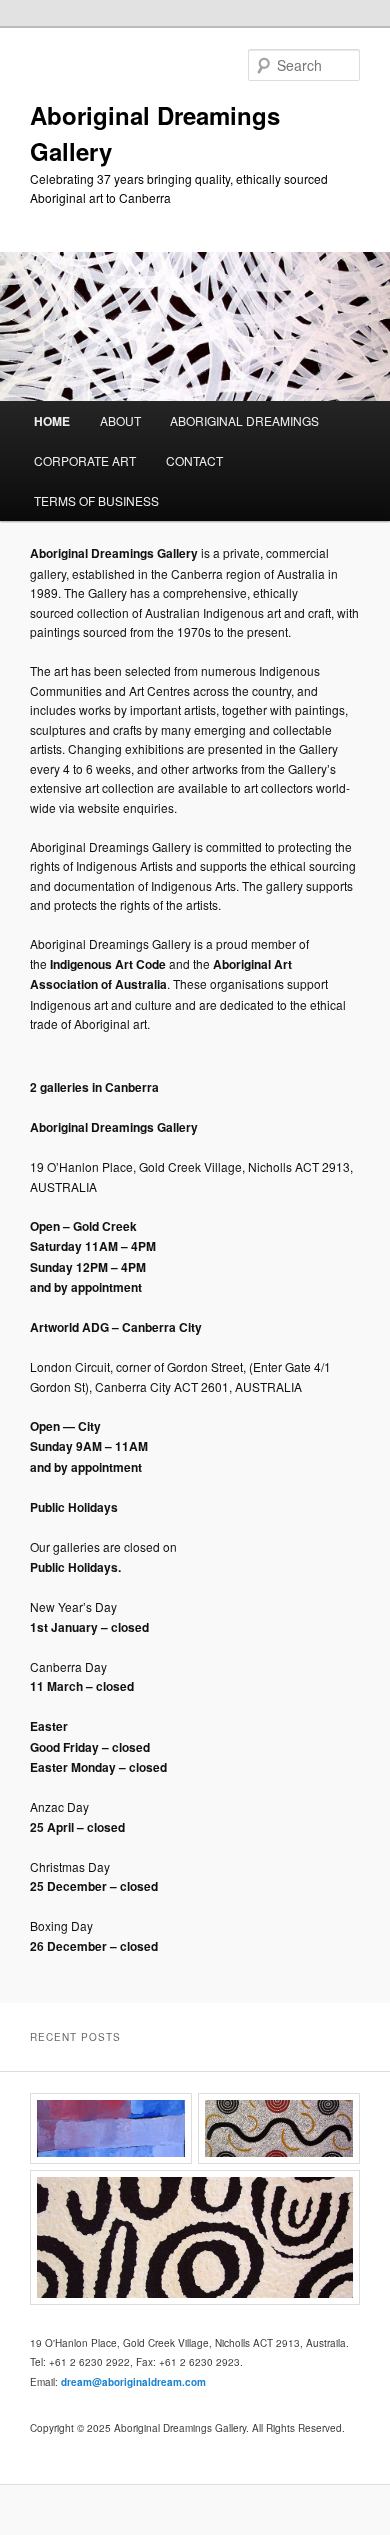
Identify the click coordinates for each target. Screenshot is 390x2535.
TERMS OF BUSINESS (96, 500)
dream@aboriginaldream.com (133, 2382)
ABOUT (120, 420)
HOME (52, 421)
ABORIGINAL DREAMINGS (244, 420)
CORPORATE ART (85, 460)
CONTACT (194, 460)
